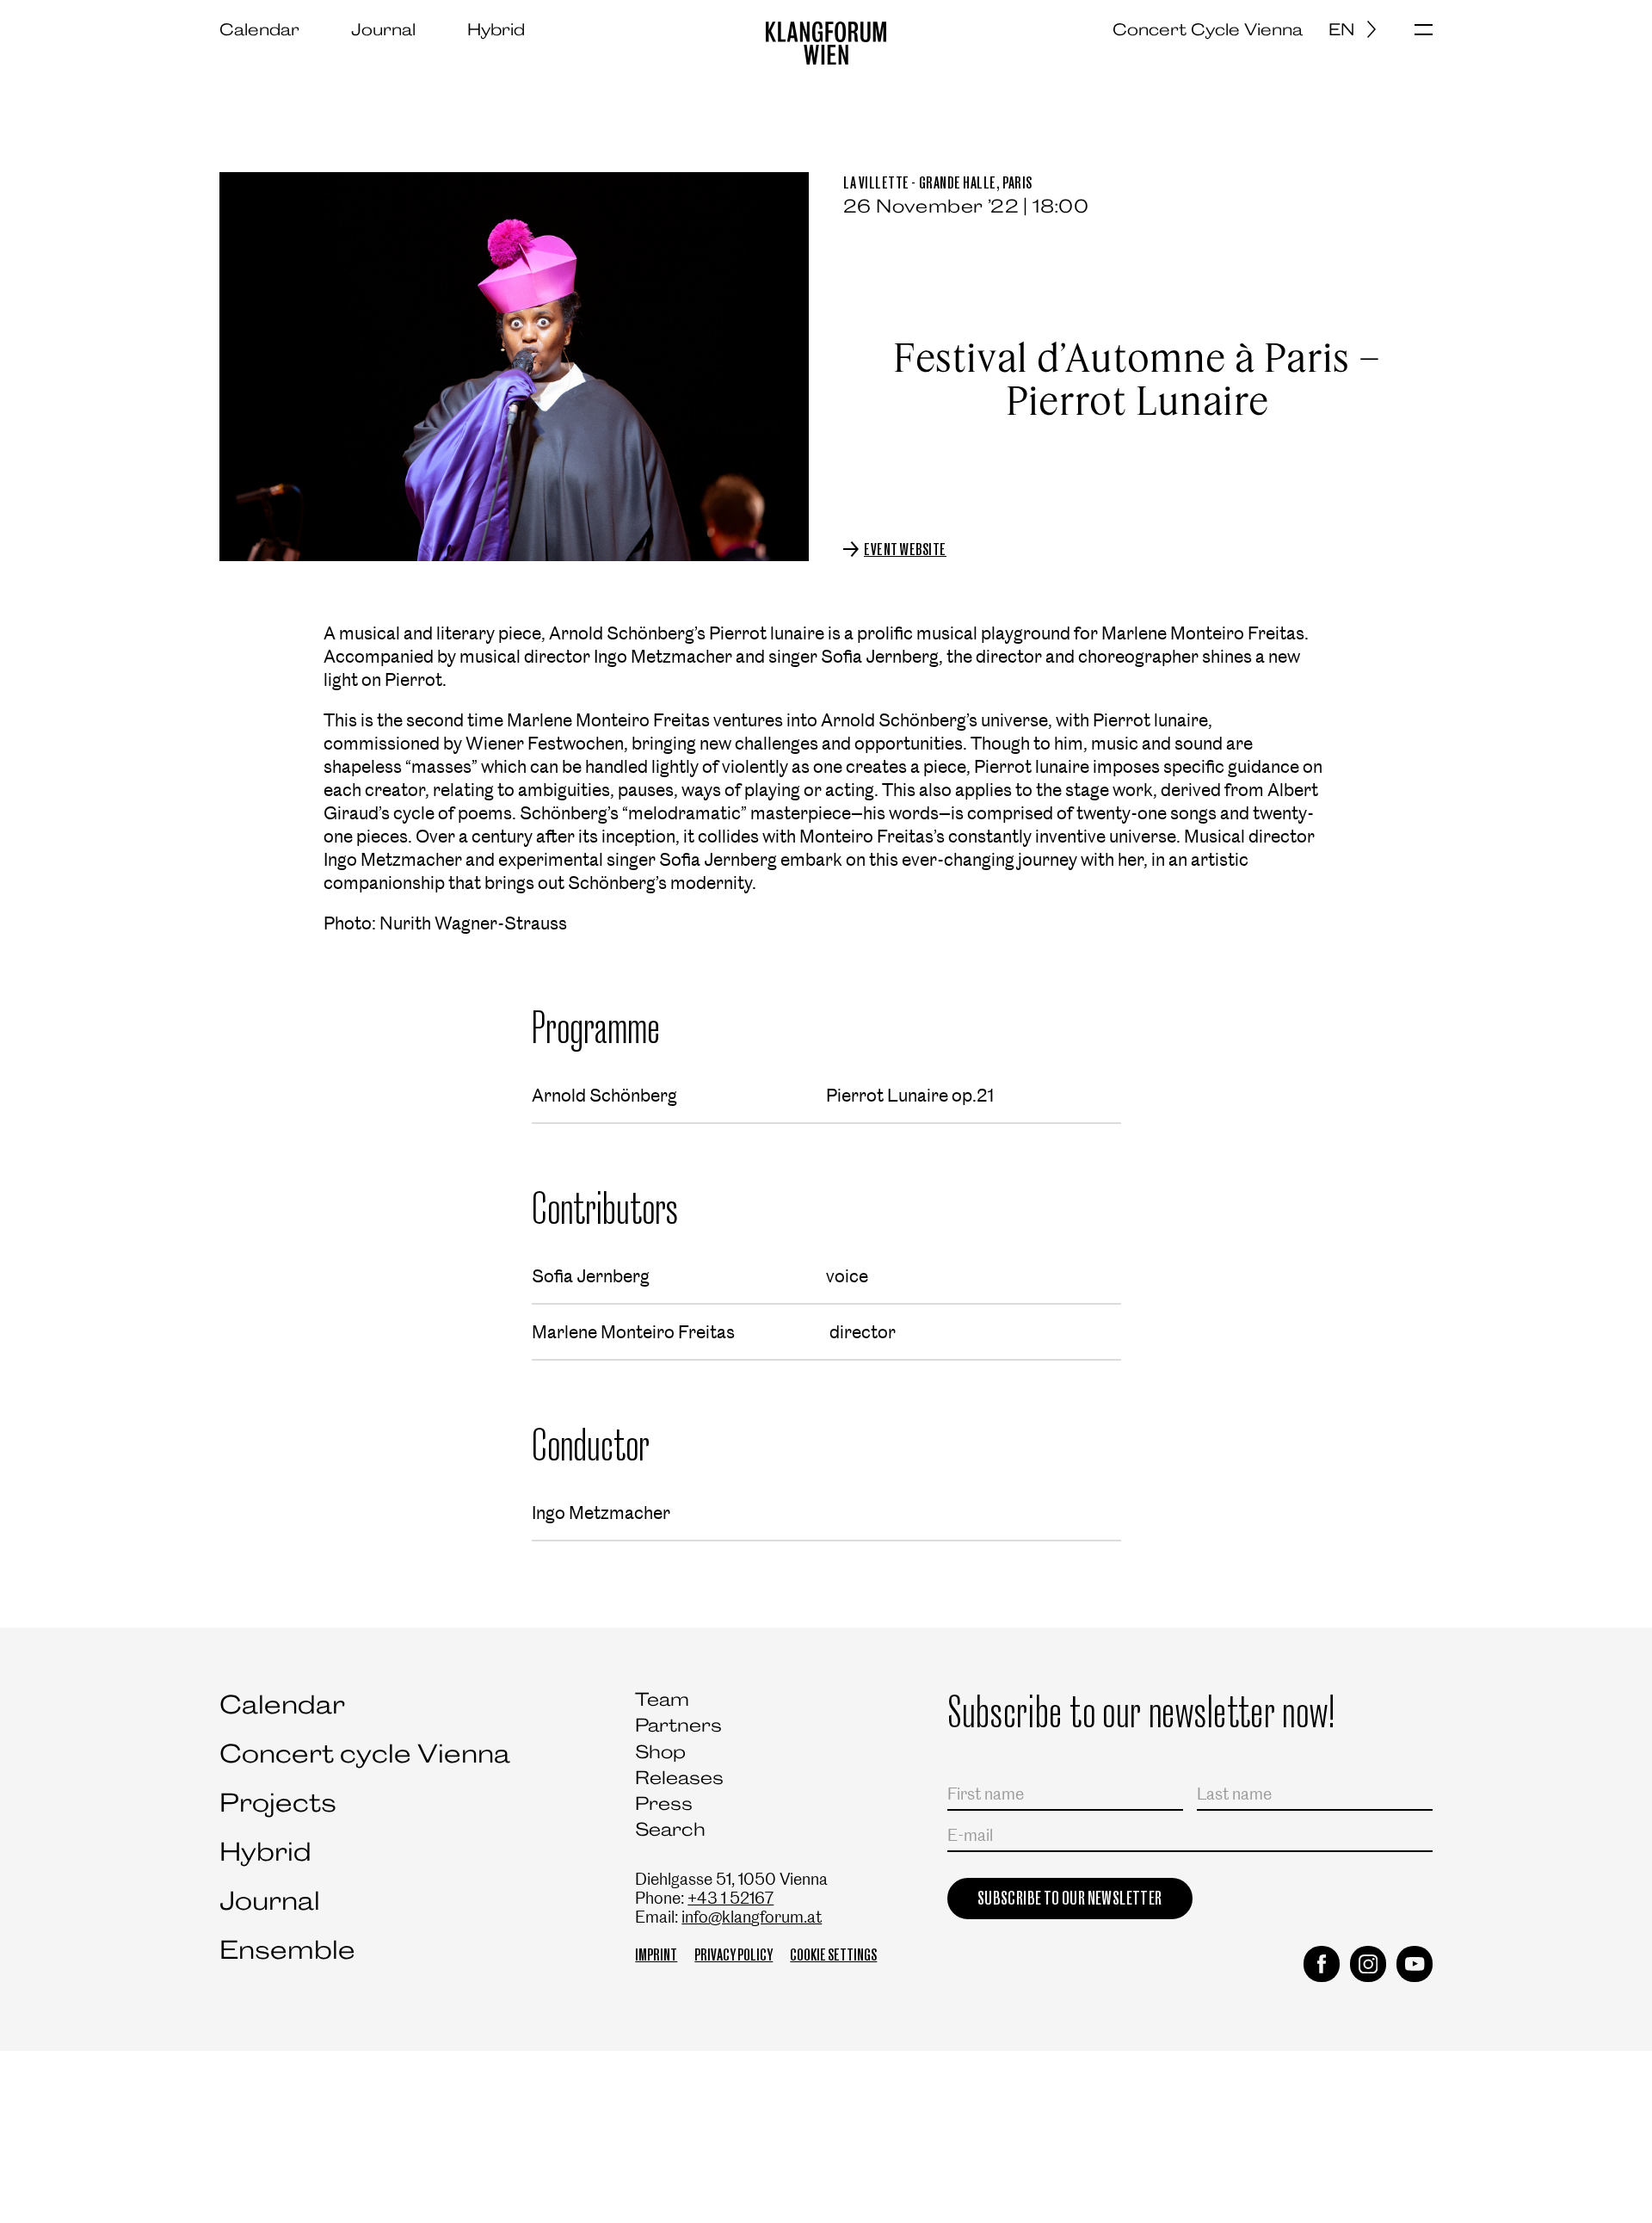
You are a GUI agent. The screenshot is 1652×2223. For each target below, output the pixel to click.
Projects (278, 1803)
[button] (1424, 31)
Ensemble (287, 1950)
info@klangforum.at (752, 1917)
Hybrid (496, 29)
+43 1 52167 (730, 1898)
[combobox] (1359, 29)
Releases (679, 1778)
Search (670, 1829)
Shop (660, 1752)
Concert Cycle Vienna (1208, 29)
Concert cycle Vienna (365, 1754)
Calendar (259, 29)
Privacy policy (734, 1955)
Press (664, 1803)
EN (1341, 29)
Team (662, 1699)
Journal (383, 29)
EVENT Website (905, 550)
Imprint (656, 1955)
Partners (678, 1725)
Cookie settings (833, 1955)
